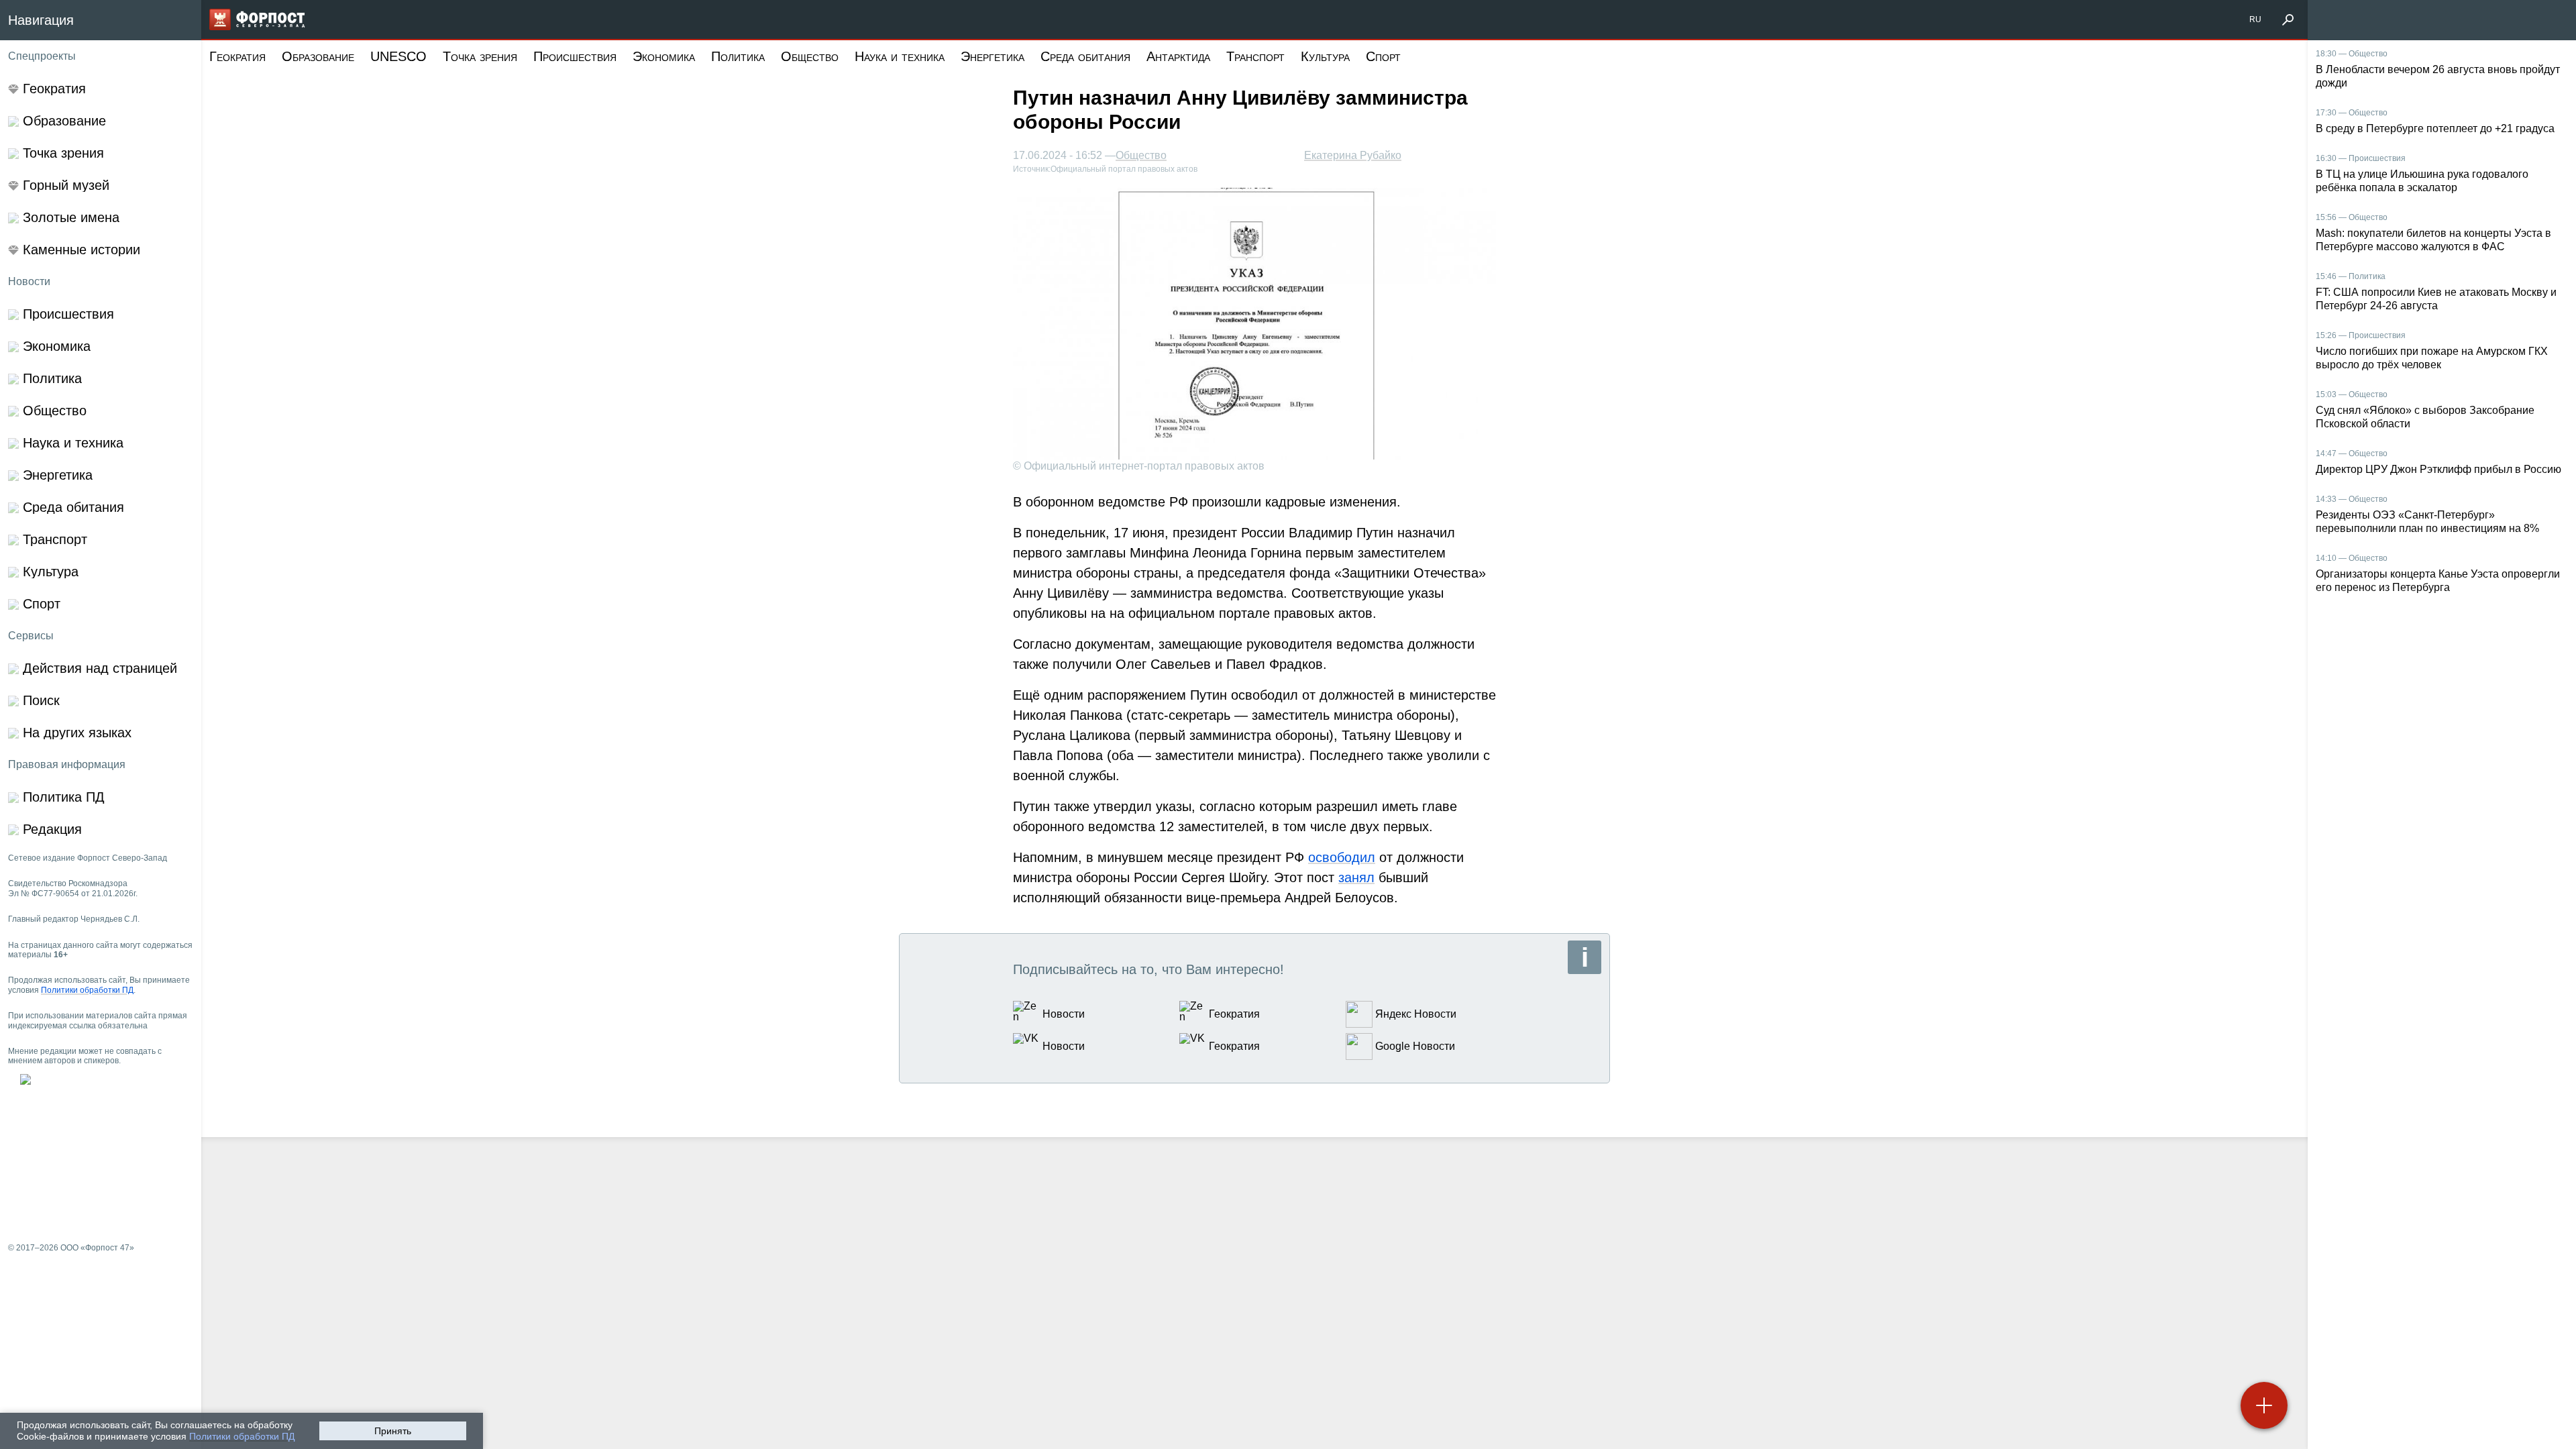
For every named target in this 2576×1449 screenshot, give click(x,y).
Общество (810, 56)
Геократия (237, 56)
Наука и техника (900, 56)
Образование (318, 56)
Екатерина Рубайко (1353, 155)
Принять (393, 1431)
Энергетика (992, 56)
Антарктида (1178, 56)
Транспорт (1255, 56)
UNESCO (398, 56)
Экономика (664, 56)
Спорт (1383, 56)
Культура (1325, 56)
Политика (738, 56)
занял (1356, 877)
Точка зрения (480, 56)
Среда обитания (1085, 56)
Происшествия (575, 56)
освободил (1342, 857)
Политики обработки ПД (242, 1436)
